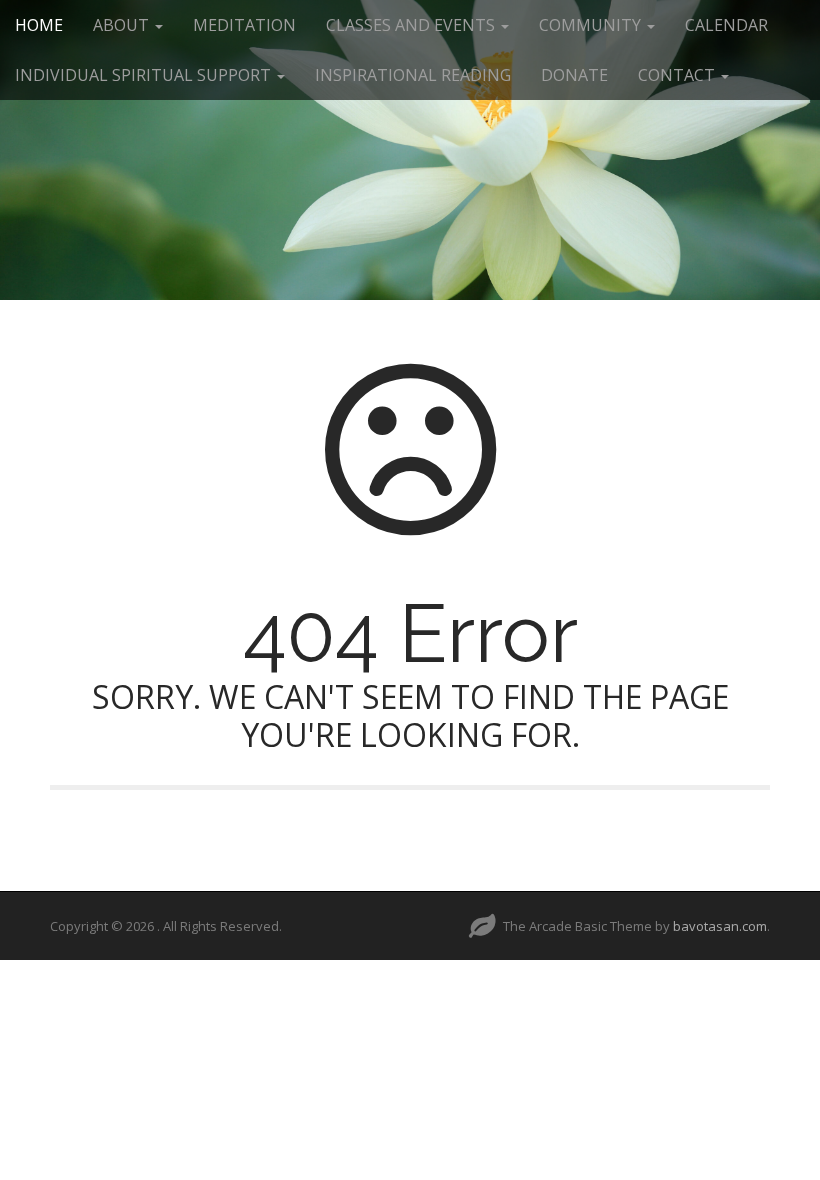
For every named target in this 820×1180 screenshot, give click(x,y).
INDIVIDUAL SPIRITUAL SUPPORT (145, 75)
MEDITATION (244, 25)
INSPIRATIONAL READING (413, 75)
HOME (39, 25)
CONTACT (678, 75)
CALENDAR (726, 25)
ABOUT (123, 25)
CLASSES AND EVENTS (412, 25)
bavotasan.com (720, 926)
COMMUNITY (592, 25)
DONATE (574, 75)
